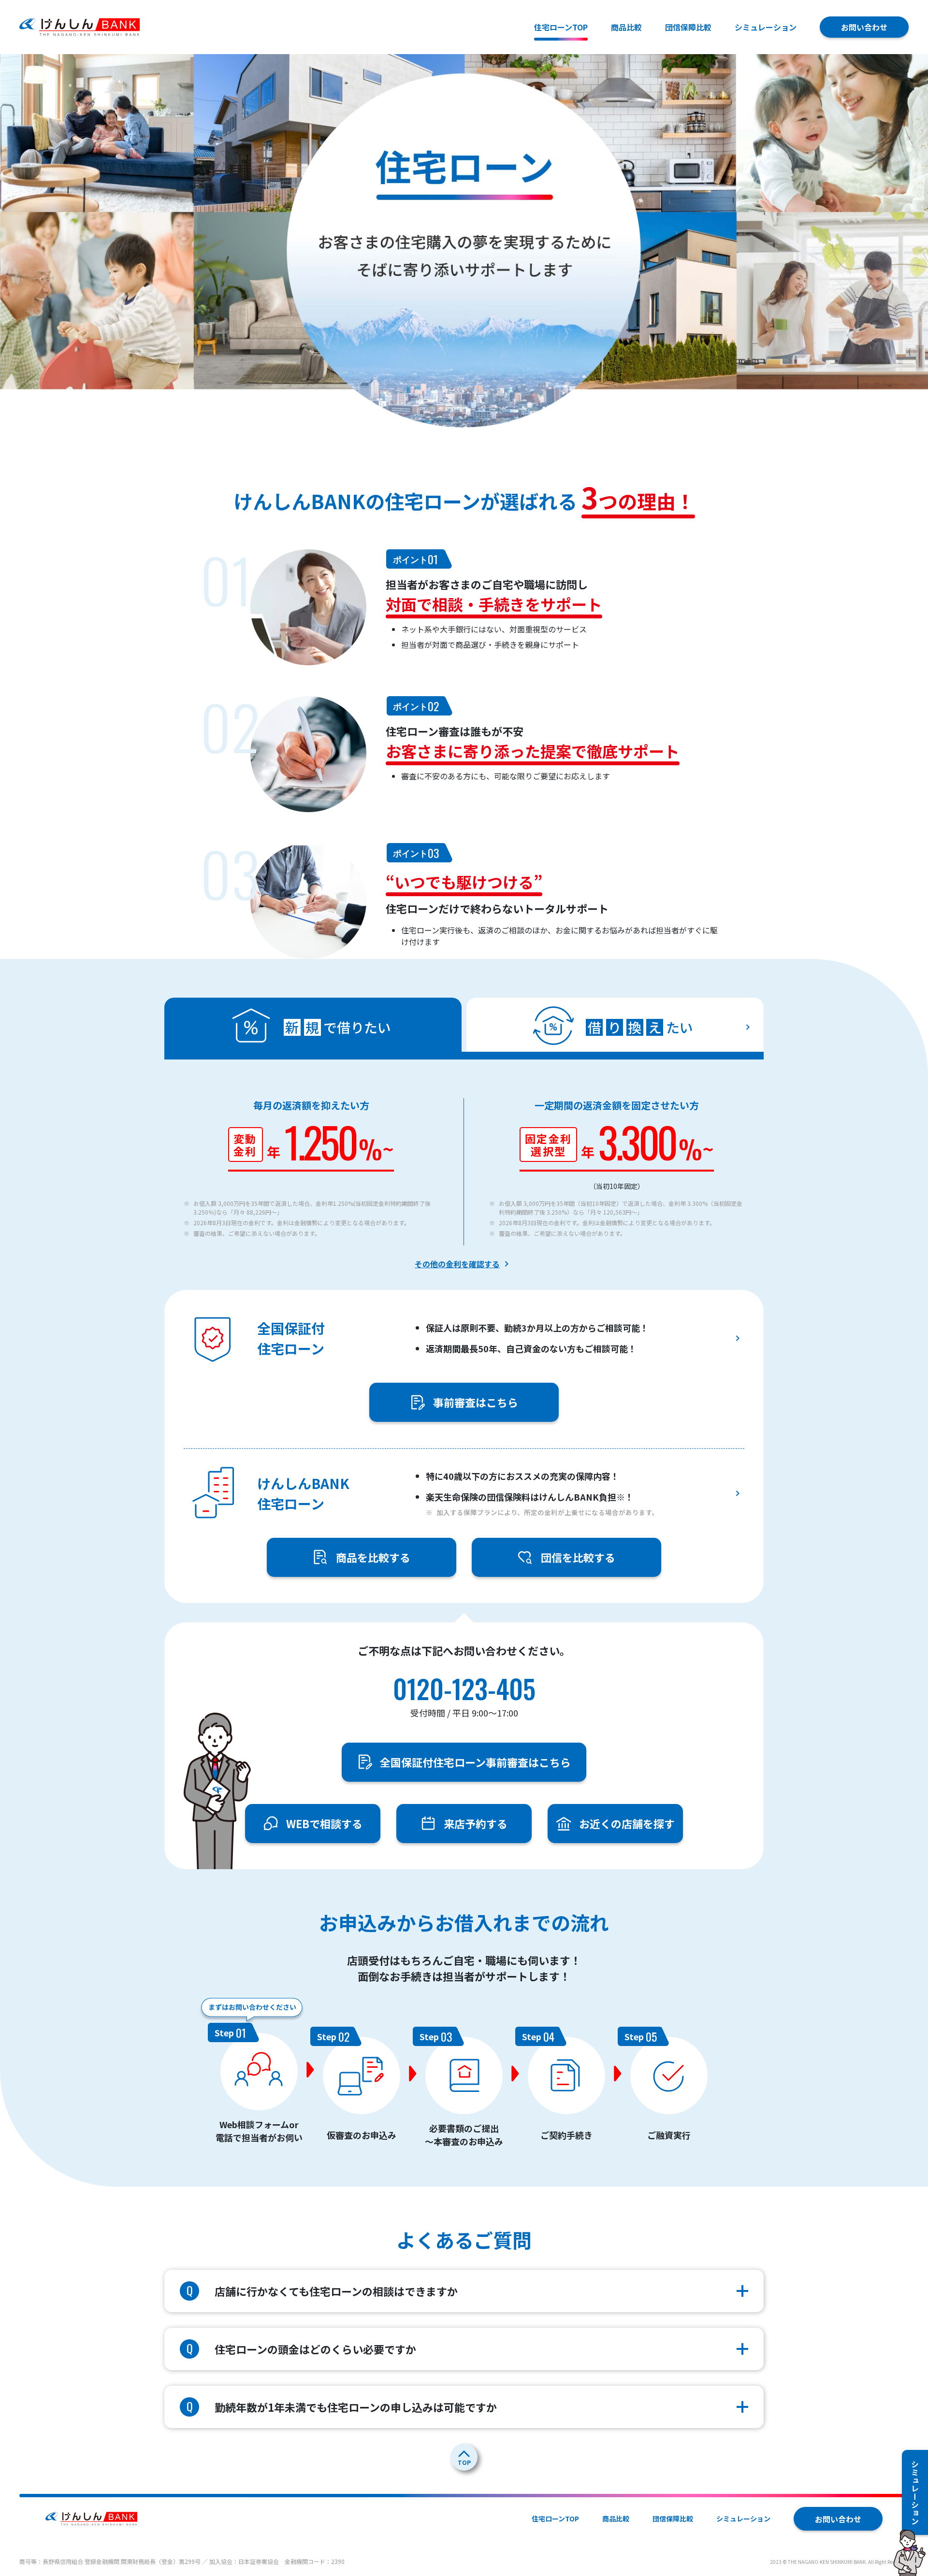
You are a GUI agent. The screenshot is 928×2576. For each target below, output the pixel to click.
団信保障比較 (688, 27)
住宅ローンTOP (555, 2519)
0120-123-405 (464, 1689)
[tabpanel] (464, 1623)
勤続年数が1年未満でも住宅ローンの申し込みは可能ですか (342, 2406)
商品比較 (626, 27)
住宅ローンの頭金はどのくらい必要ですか (302, 2348)
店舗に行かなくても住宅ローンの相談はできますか (322, 2290)
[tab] (615, 1025)
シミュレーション (766, 27)
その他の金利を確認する (457, 1264)
